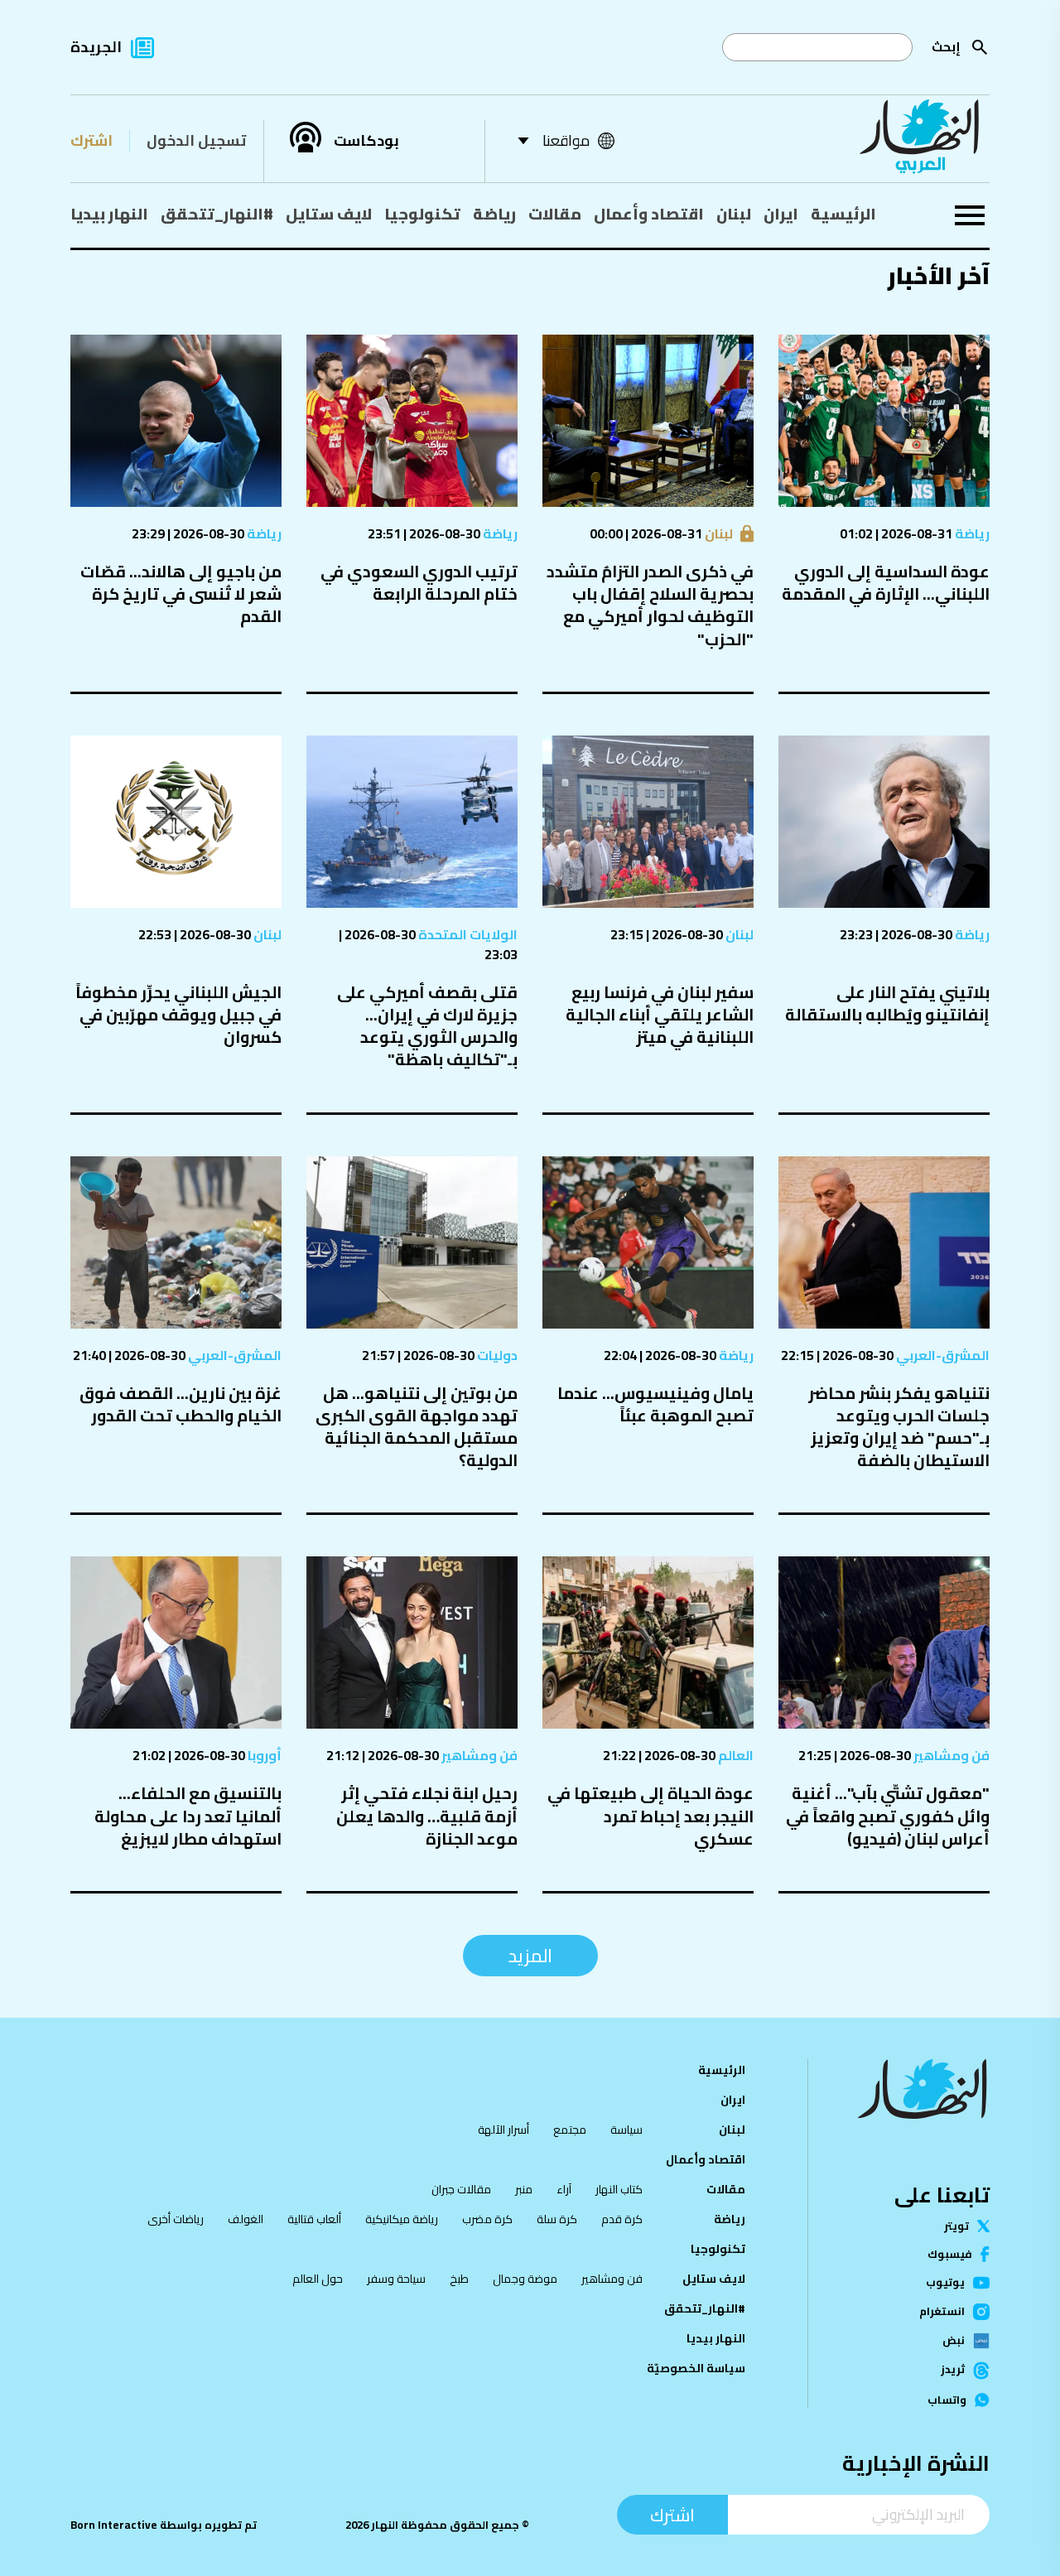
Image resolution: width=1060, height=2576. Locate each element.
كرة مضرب (487, 2219)
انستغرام (942, 2312)
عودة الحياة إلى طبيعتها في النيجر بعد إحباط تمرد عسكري (650, 1815)
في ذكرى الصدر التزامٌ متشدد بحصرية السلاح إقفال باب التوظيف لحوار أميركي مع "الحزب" (650, 605)
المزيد (530, 1956)
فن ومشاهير (950, 1755)
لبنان (734, 214)
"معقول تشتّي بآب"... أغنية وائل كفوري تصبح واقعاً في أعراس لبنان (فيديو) (888, 1815)
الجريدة (96, 47)
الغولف (246, 2219)
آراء (564, 2189)
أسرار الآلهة (503, 2130)
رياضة (494, 214)
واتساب (947, 2400)
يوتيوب (945, 2282)
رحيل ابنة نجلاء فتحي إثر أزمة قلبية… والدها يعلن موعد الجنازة (427, 1815)
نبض (954, 2341)
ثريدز (953, 2371)
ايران (781, 214)
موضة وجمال (525, 2279)
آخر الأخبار (938, 275)
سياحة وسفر (396, 2279)
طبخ (459, 2279)
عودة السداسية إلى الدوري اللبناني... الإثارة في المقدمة (886, 582)
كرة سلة (557, 2219)
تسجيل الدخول (196, 140)
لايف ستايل (329, 214)
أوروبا (263, 1755)
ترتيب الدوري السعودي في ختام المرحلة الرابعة (419, 582)
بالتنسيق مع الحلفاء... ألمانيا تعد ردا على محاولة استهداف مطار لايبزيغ (188, 1815)
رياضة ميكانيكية (402, 2219)
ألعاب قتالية (314, 2219)
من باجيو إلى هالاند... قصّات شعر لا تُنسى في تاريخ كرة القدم (181, 593)
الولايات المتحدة (467, 934)
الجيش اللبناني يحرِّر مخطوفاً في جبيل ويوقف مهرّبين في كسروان (178, 1014)
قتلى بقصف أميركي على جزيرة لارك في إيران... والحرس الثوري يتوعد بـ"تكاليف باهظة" (427, 1026)
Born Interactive (114, 2525)
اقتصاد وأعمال (649, 214)
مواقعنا (566, 140)
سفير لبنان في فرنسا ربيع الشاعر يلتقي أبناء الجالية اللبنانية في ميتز (660, 1014)
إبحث (946, 47)
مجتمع (570, 2130)
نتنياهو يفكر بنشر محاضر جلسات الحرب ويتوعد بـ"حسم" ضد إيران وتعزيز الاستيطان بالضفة (899, 1427)
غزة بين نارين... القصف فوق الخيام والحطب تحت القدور (181, 1404)
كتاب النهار (619, 2189)
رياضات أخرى (176, 2219)
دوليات (496, 1355)
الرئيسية (843, 214)
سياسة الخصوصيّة (696, 2368)
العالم (735, 1755)
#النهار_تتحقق (217, 214)
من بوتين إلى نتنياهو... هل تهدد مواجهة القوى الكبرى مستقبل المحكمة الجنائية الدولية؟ (417, 1427)
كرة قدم (622, 2219)
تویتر (956, 2226)
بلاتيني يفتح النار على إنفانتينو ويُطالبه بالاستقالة (887, 1003)
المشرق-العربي (942, 1355)
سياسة (626, 2130)
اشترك (92, 140)
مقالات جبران (461, 2189)
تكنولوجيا (422, 214)
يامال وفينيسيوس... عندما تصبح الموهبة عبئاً (655, 1404)
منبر (524, 2189)
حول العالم (318, 2279)
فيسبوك (950, 2254)
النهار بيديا (109, 214)
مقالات (555, 214)
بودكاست (366, 141)
